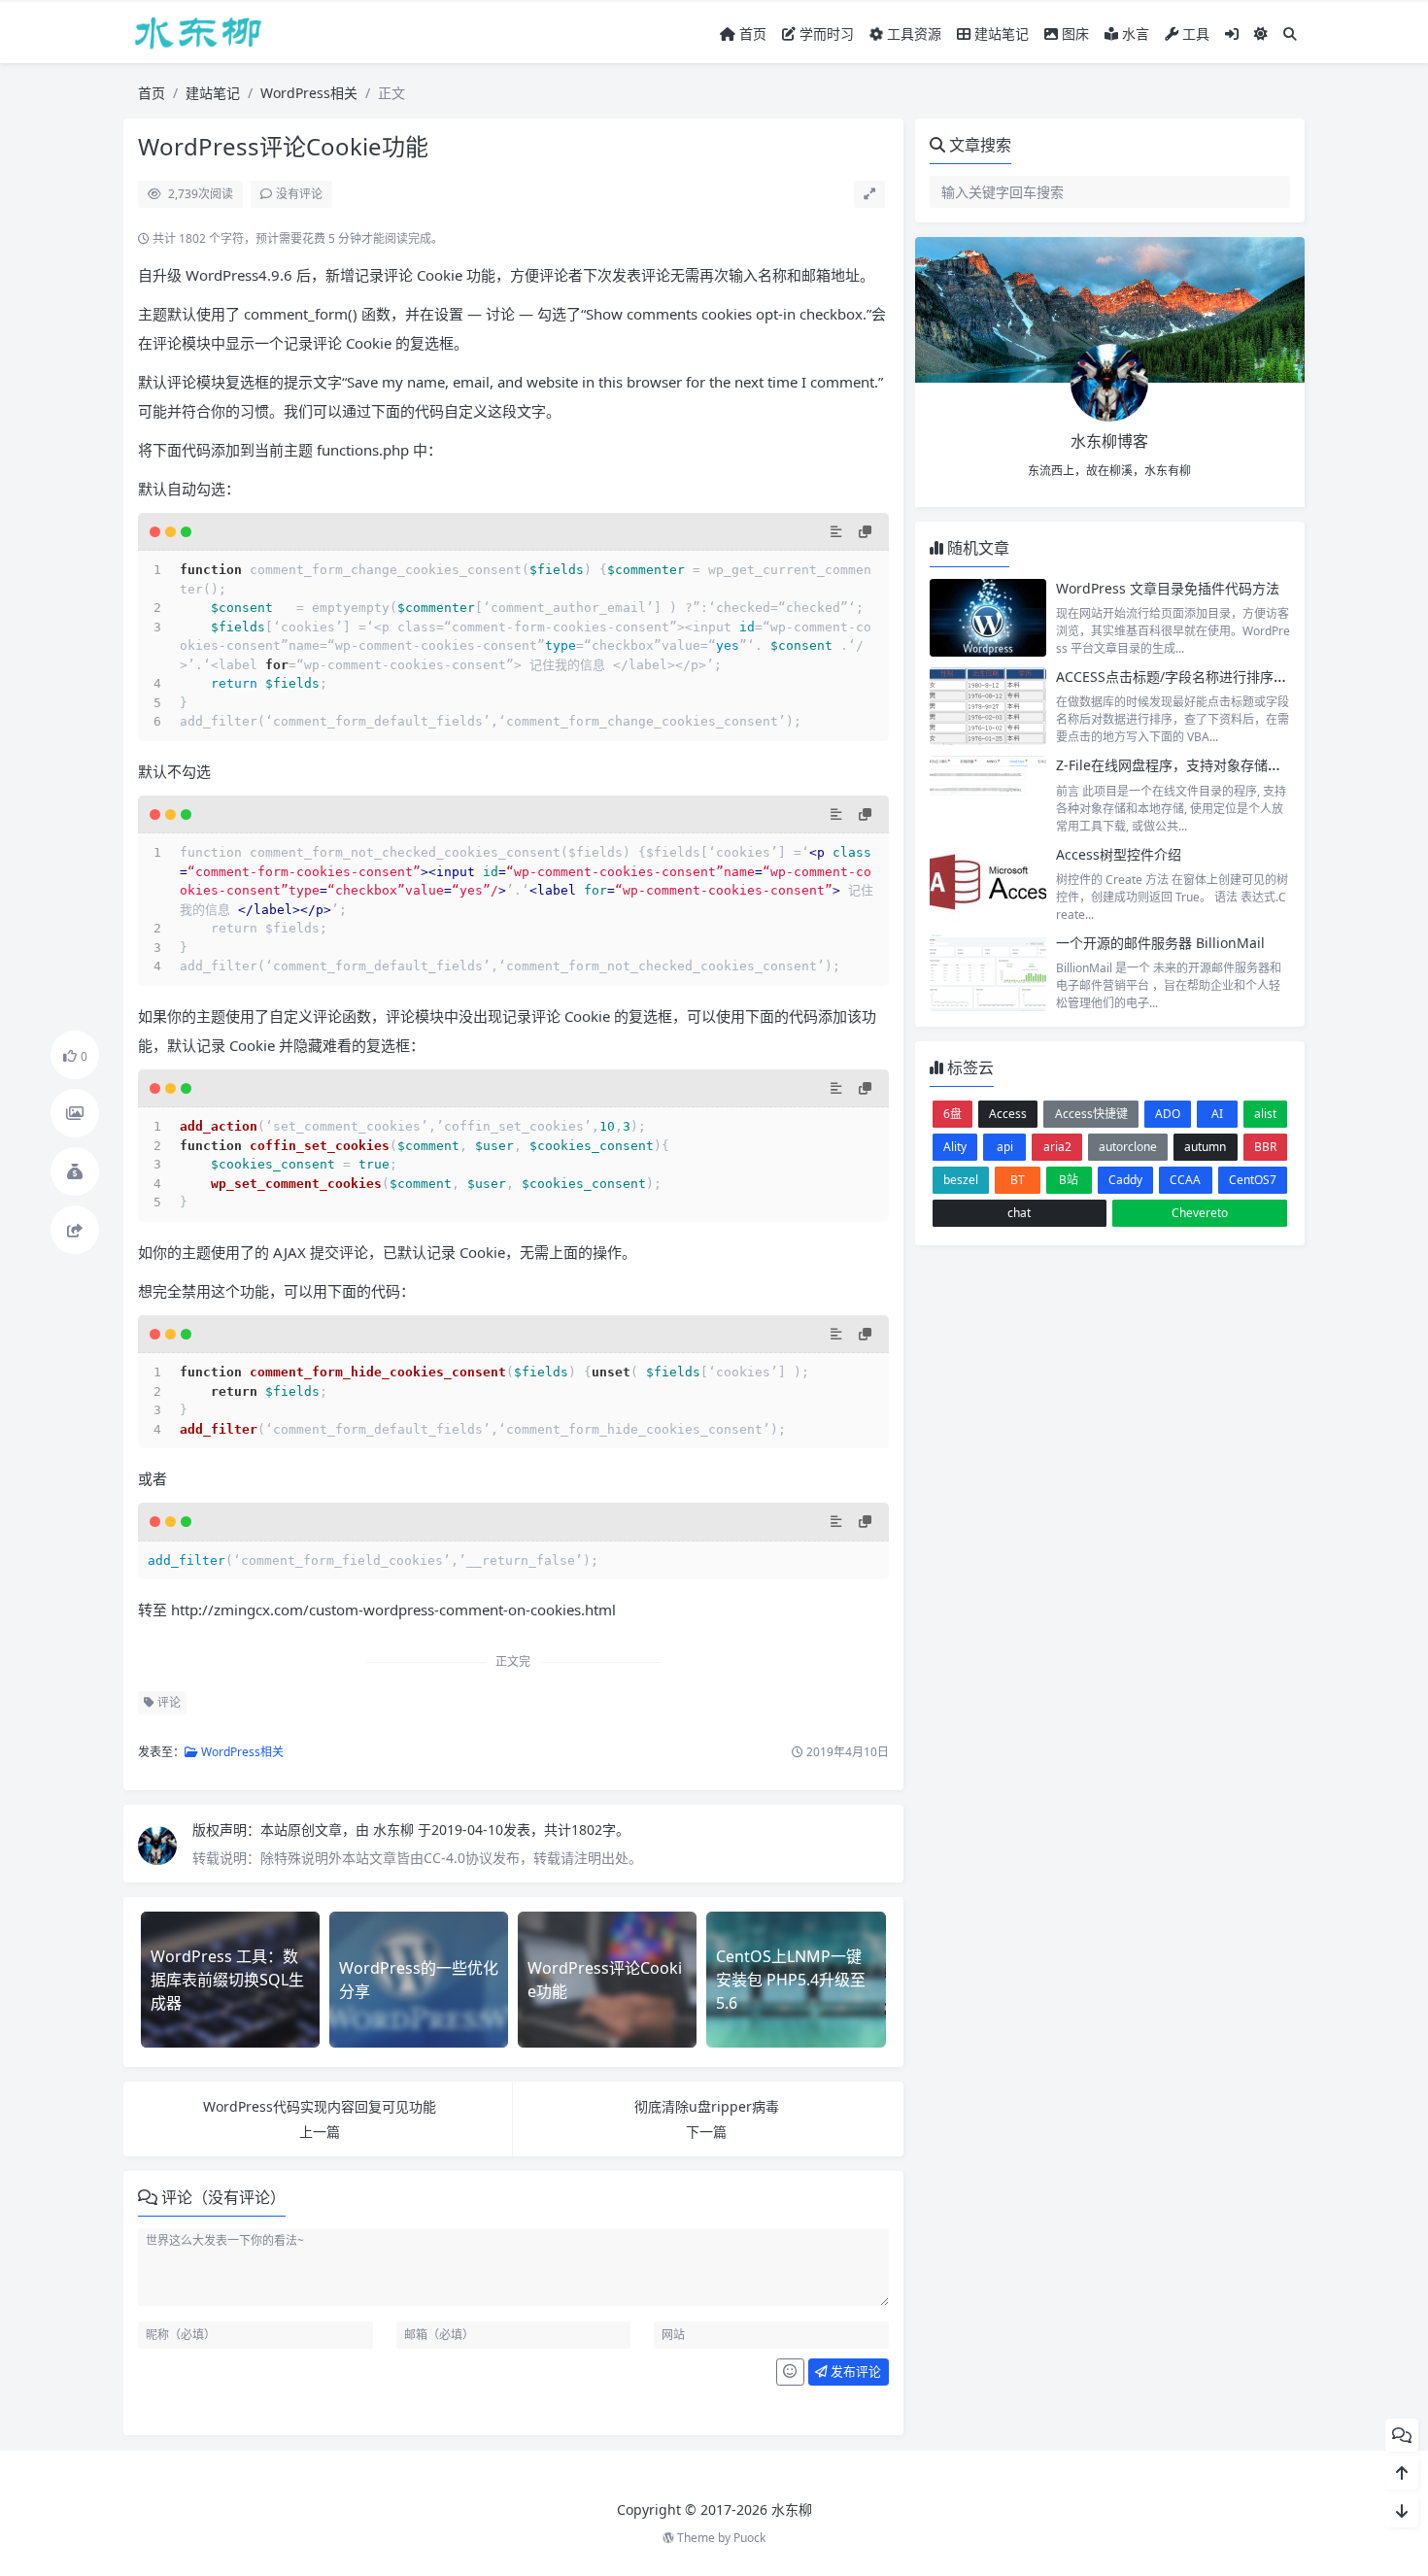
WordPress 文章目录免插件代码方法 (1168, 588)
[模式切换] (1261, 34)
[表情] (790, 2372)
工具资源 (912, 34)
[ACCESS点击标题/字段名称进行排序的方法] (988, 706)
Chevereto (1200, 1213)
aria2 (1057, 1147)
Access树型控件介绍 (1119, 854)
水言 (1134, 34)
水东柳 (395, 1830)
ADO (1168, 1114)
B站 (1069, 1180)
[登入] (1232, 34)
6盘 (952, 1114)
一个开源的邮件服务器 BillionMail (1160, 943)
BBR (1265, 1147)
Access (1008, 1114)
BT (1018, 1180)
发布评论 (854, 2371)
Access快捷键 (1091, 1114)
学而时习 (825, 34)
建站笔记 (1000, 34)
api (1005, 1147)
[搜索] (1290, 34)
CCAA (1185, 1180)
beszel (961, 1180)
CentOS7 (1253, 1180)
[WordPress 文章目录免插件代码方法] (988, 618)
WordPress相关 (309, 93)
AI (1217, 1114)
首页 (751, 34)
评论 (168, 1702)
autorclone (1128, 1147)
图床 (1073, 34)
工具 (1194, 34)
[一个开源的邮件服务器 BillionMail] (988, 972)
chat (1019, 1213)
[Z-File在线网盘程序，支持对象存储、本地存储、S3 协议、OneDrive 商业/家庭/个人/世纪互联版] (988, 795)
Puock (749, 2538)
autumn (1205, 1147)
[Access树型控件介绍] (988, 884)
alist (1265, 1114)
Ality (955, 1147)
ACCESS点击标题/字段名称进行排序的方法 (1185, 677)
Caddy (1125, 1180)
